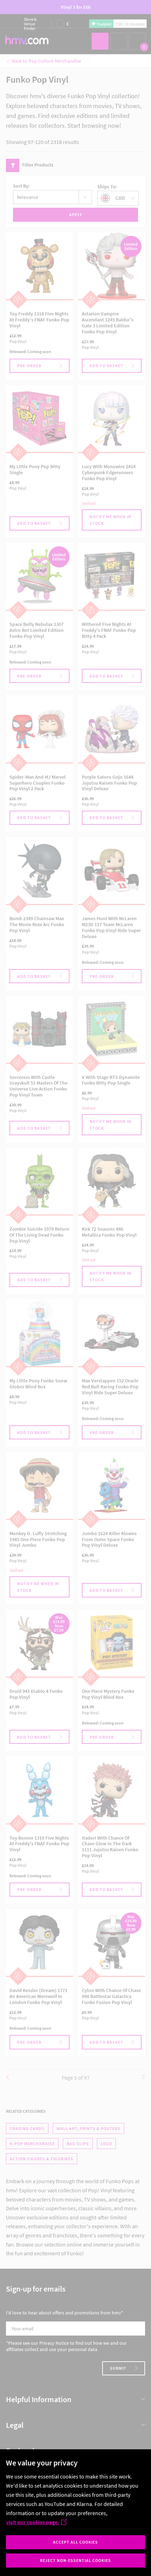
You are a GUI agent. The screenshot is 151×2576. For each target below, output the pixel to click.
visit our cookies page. (32, 2522)
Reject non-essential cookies (75, 2560)
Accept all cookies (75, 2542)
